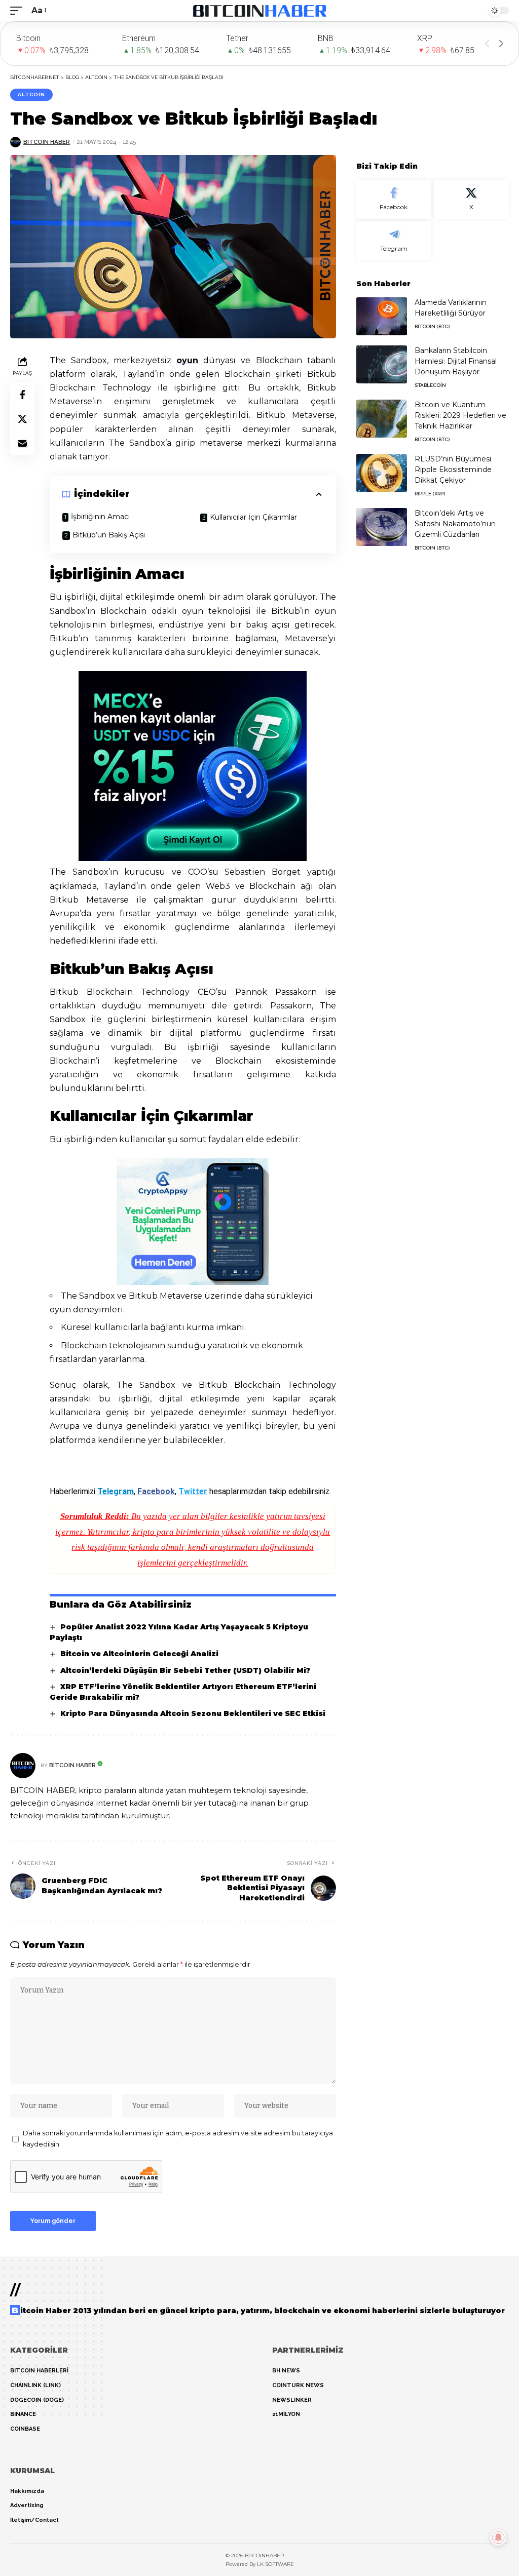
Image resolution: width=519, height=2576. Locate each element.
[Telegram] (394, 241)
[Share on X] (22, 419)
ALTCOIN (31, 94)
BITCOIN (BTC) (432, 326)
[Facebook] (394, 199)
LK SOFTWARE (275, 2564)
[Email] (22, 443)
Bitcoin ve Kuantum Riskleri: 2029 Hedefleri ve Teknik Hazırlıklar (460, 415)
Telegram (116, 1491)
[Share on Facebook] (22, 395)
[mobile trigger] (19, 10)
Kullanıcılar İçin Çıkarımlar (253, 517)
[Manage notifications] (498, 2538)
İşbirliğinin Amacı (100, 517)
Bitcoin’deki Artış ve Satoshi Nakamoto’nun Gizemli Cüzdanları (455, 524)
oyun (187, 360)
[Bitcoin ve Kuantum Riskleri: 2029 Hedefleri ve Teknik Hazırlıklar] (382, 419)
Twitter (193, 1491)
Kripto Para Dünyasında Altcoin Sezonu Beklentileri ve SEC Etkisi (193, 1713)
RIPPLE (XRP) (430, 494)
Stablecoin (430, 385)
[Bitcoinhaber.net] (260, 11)
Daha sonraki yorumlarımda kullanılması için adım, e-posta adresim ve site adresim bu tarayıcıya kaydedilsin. (178, 2139)
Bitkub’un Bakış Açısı (109, 535)
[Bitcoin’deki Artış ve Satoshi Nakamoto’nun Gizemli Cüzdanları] (382, 527)
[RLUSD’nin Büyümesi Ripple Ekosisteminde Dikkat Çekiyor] (382, 473)
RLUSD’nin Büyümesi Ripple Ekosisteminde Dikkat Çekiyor (453, 470)
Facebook (156, 1491)
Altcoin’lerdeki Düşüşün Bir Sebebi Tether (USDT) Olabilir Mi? (185, 1670)
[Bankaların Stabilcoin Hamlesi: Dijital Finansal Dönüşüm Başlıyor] (382, 364)
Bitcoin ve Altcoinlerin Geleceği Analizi (139, 1654)
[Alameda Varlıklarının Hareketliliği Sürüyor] (382, 316)
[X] (471, 199)
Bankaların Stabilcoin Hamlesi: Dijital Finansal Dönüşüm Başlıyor (456, 361)
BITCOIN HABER (47, 142)
